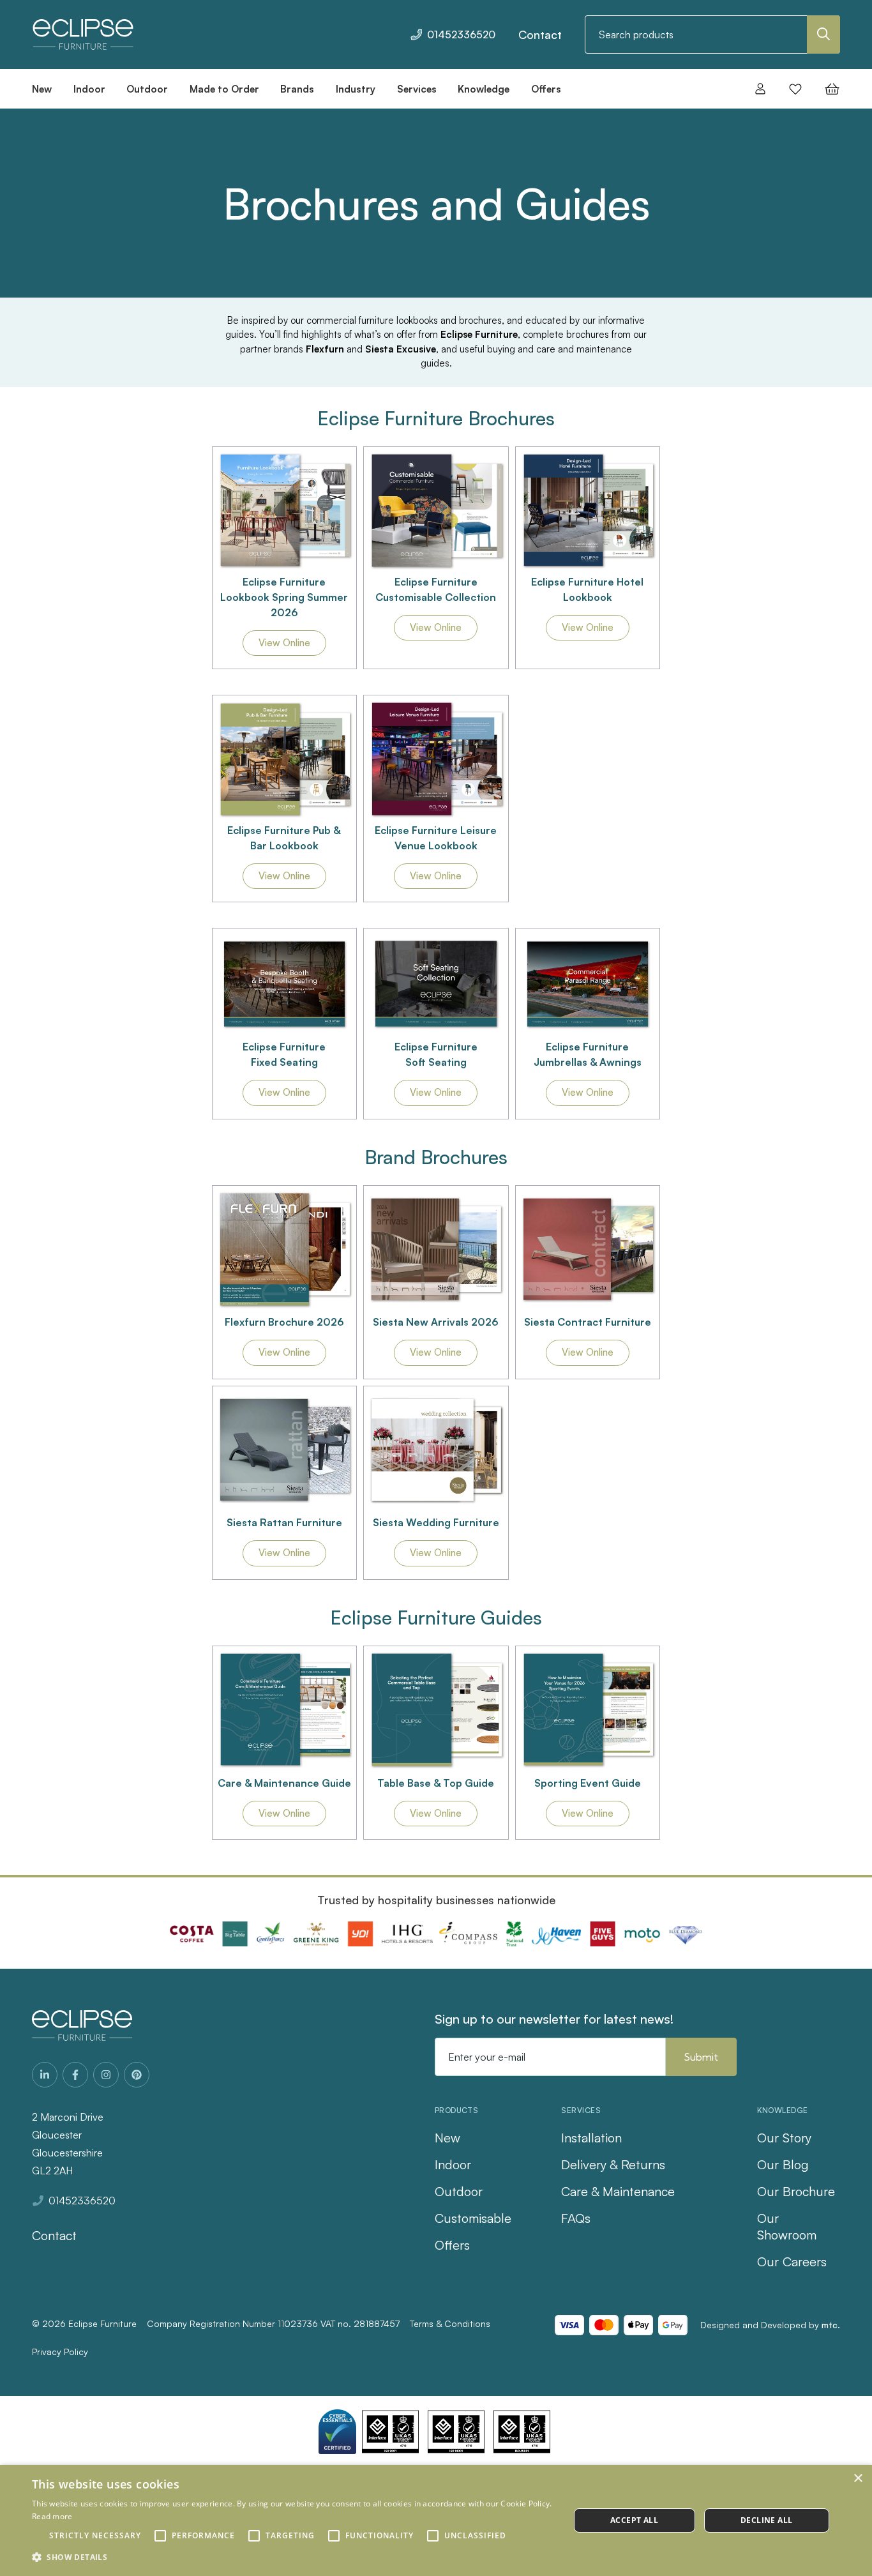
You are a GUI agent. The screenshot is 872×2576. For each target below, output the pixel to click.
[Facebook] (75, 2075)
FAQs (576, 2218)
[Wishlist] (795, 89)
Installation (591, 2138)
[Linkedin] (45, 2075)
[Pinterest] (137, 2075)
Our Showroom (787, 2226)
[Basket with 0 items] (828, 89)
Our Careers (792, 2262)
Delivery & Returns (613, 2164)
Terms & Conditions (450, 2323)
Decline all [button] (766, 2520)
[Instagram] (106, 2075)
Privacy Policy (60, 2352)
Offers (452, 2245)
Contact (540, 34)
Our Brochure (796, 2191)
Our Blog (783, 2164)
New (447, 2138)
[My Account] (760, 89)
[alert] (436, 2520)
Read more (52, 2516)
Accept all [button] (634, 2520)
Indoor (453, 2164)
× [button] (858, 2479)
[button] (285, 511)
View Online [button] (284, 643)
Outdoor (459, 2191)
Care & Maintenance (618, 2191)
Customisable (473, 2218)
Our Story (784, 2138)
